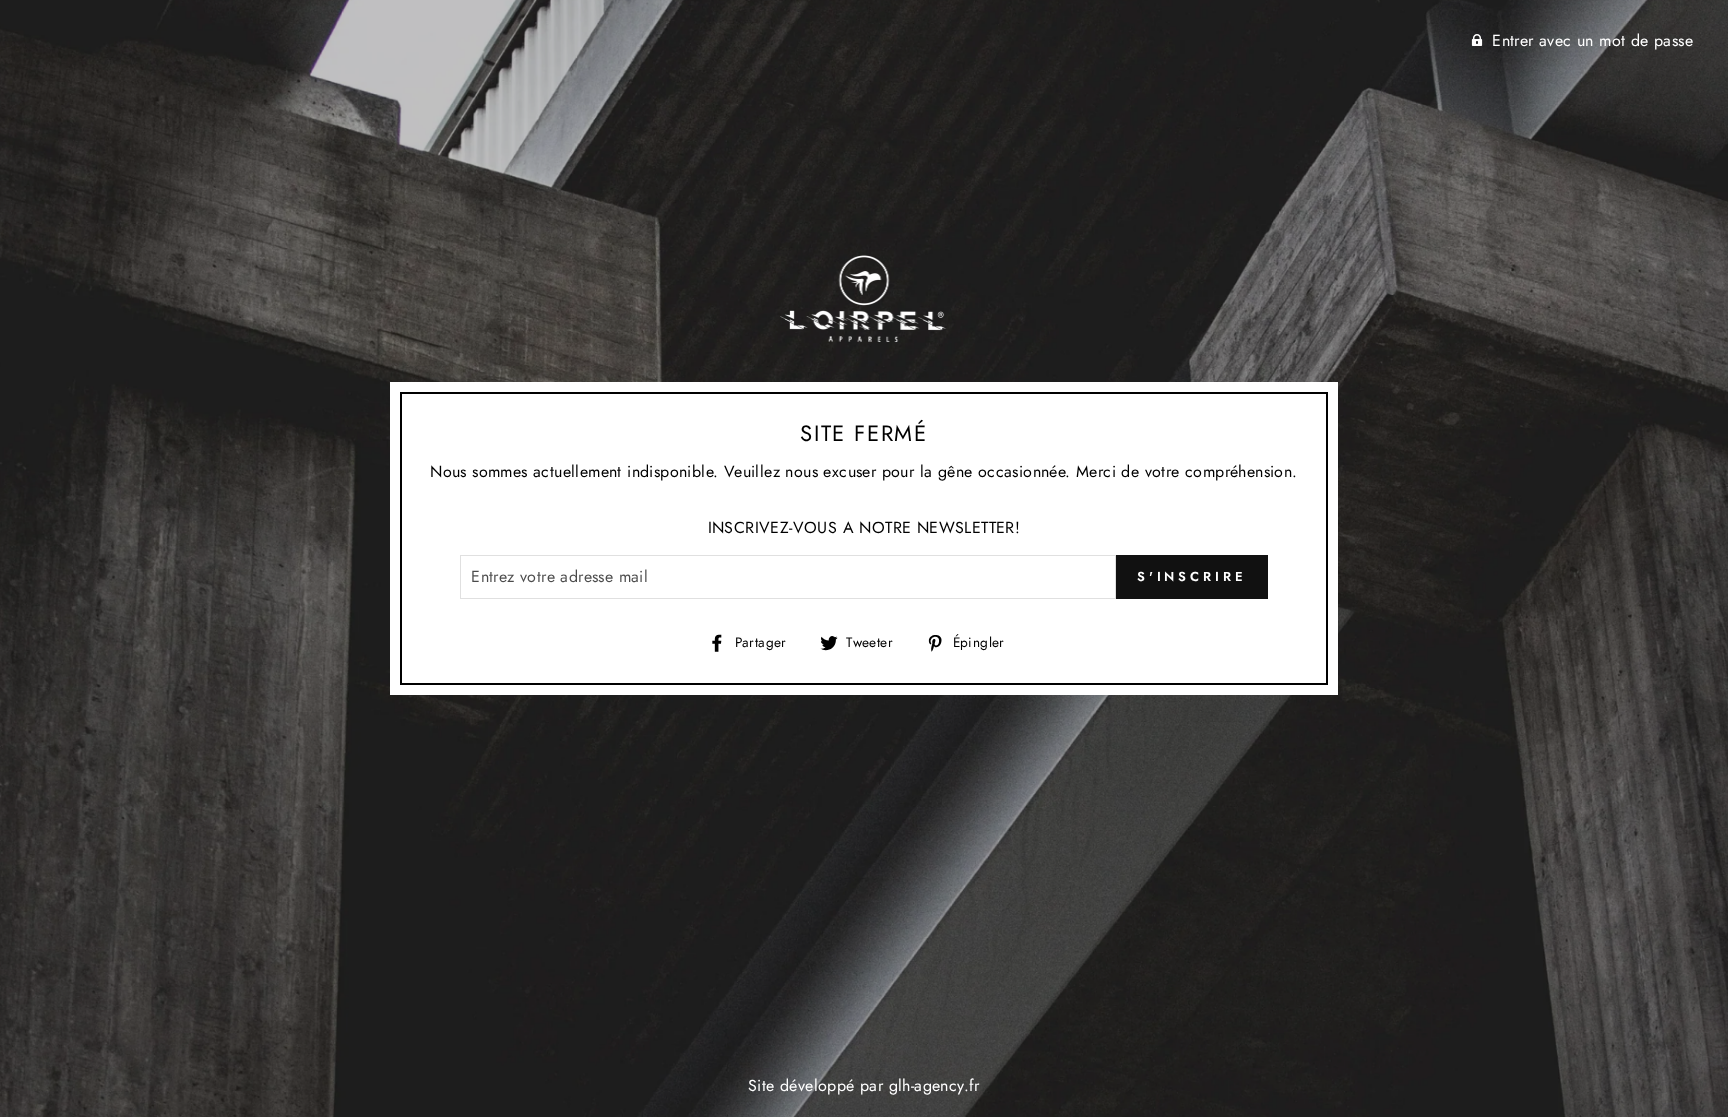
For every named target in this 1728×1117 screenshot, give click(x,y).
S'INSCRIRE (1192, 576)
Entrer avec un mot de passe (1592, 40)
